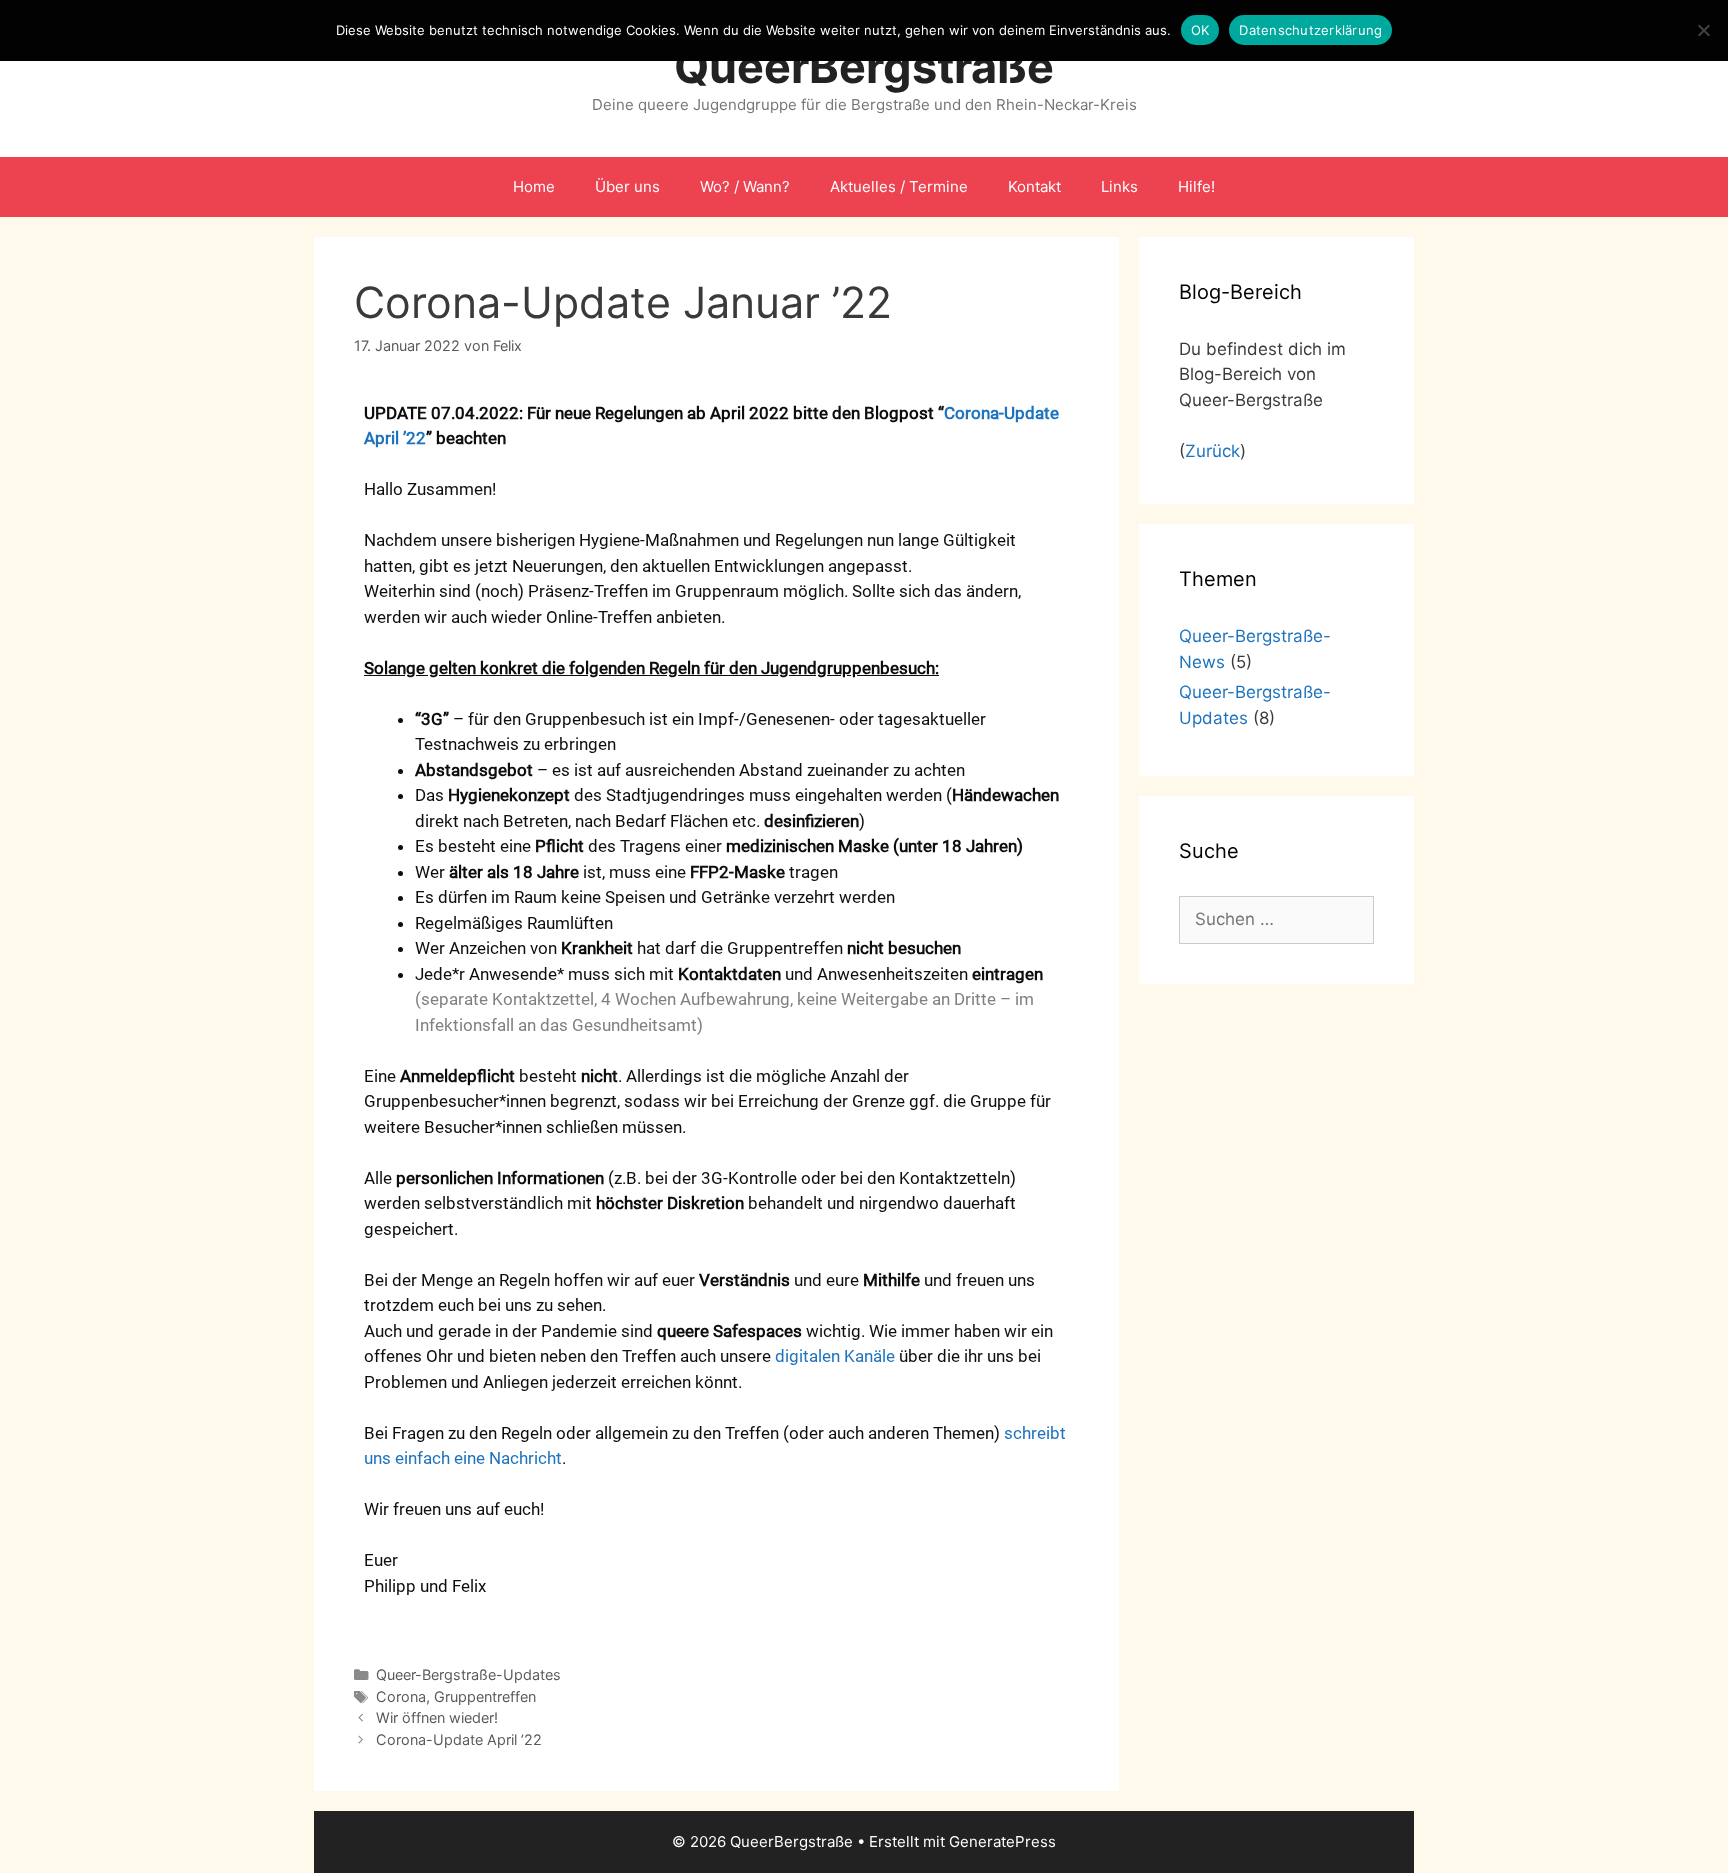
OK (1200, 30)
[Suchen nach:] (1276, 919)
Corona (401, 1696)
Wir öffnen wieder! (437, 1717)
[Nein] (1703, 30)
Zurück (1212, 451)
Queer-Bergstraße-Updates (468, 1674)
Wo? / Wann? (745, 186)
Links (1119, 186)
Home (534, 186)
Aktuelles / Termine (899, 186)
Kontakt (1034, 186)
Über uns (627, 186)
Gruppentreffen (485, 1696)
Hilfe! (1196, 186)
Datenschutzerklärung (1310, 30)
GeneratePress (1002, 1841)
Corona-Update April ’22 (459, 1739)
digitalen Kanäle (835, 1356)
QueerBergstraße (864, 66)
